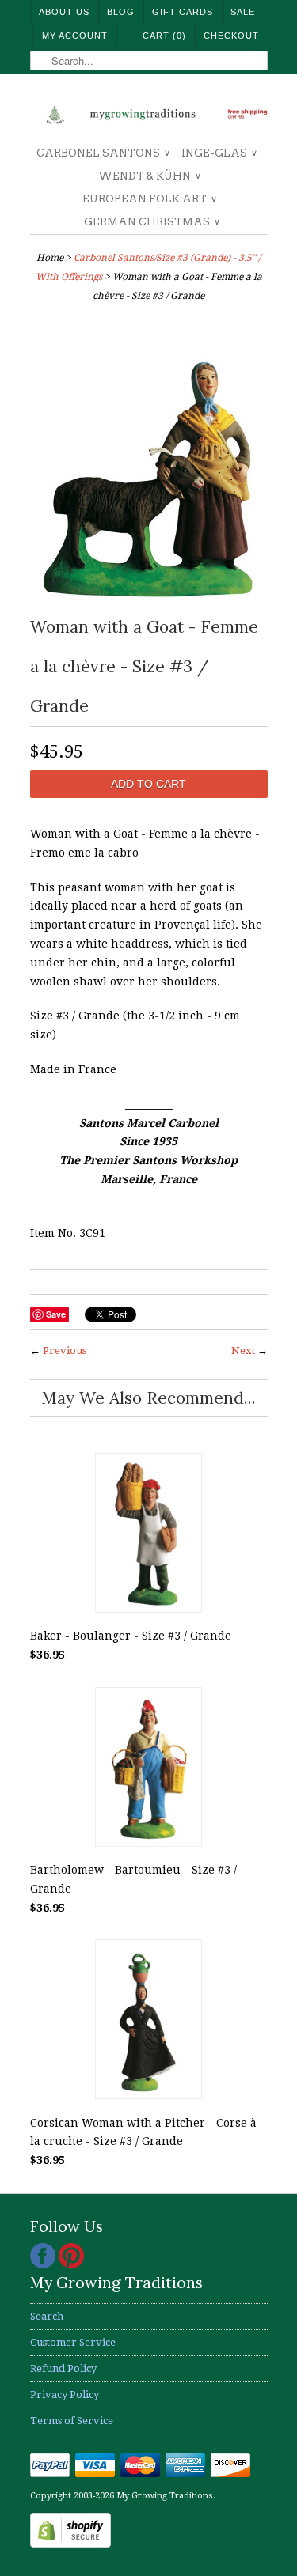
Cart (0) (164, 36)
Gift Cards (183, 12)
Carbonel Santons (103, 153)
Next (243, 1350)
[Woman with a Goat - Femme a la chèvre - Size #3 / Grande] (149, 597)
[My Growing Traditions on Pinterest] (71, 2265)
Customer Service (73, 2342)
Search (47, 2316)
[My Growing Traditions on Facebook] (44, 2265)
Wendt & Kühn (149, 176)
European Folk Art (149, 199)
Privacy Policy (65, 2394)
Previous (65, 1350)
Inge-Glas (219, 153)
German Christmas (151, 222)
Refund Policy (63, 2368)
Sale (243, 12)
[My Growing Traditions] (149, 112)
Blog (121, 12)
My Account (75, 36)
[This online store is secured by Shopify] (70, 2544)
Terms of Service (72, 2421)
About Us (64, 12)
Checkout (231, 36)
